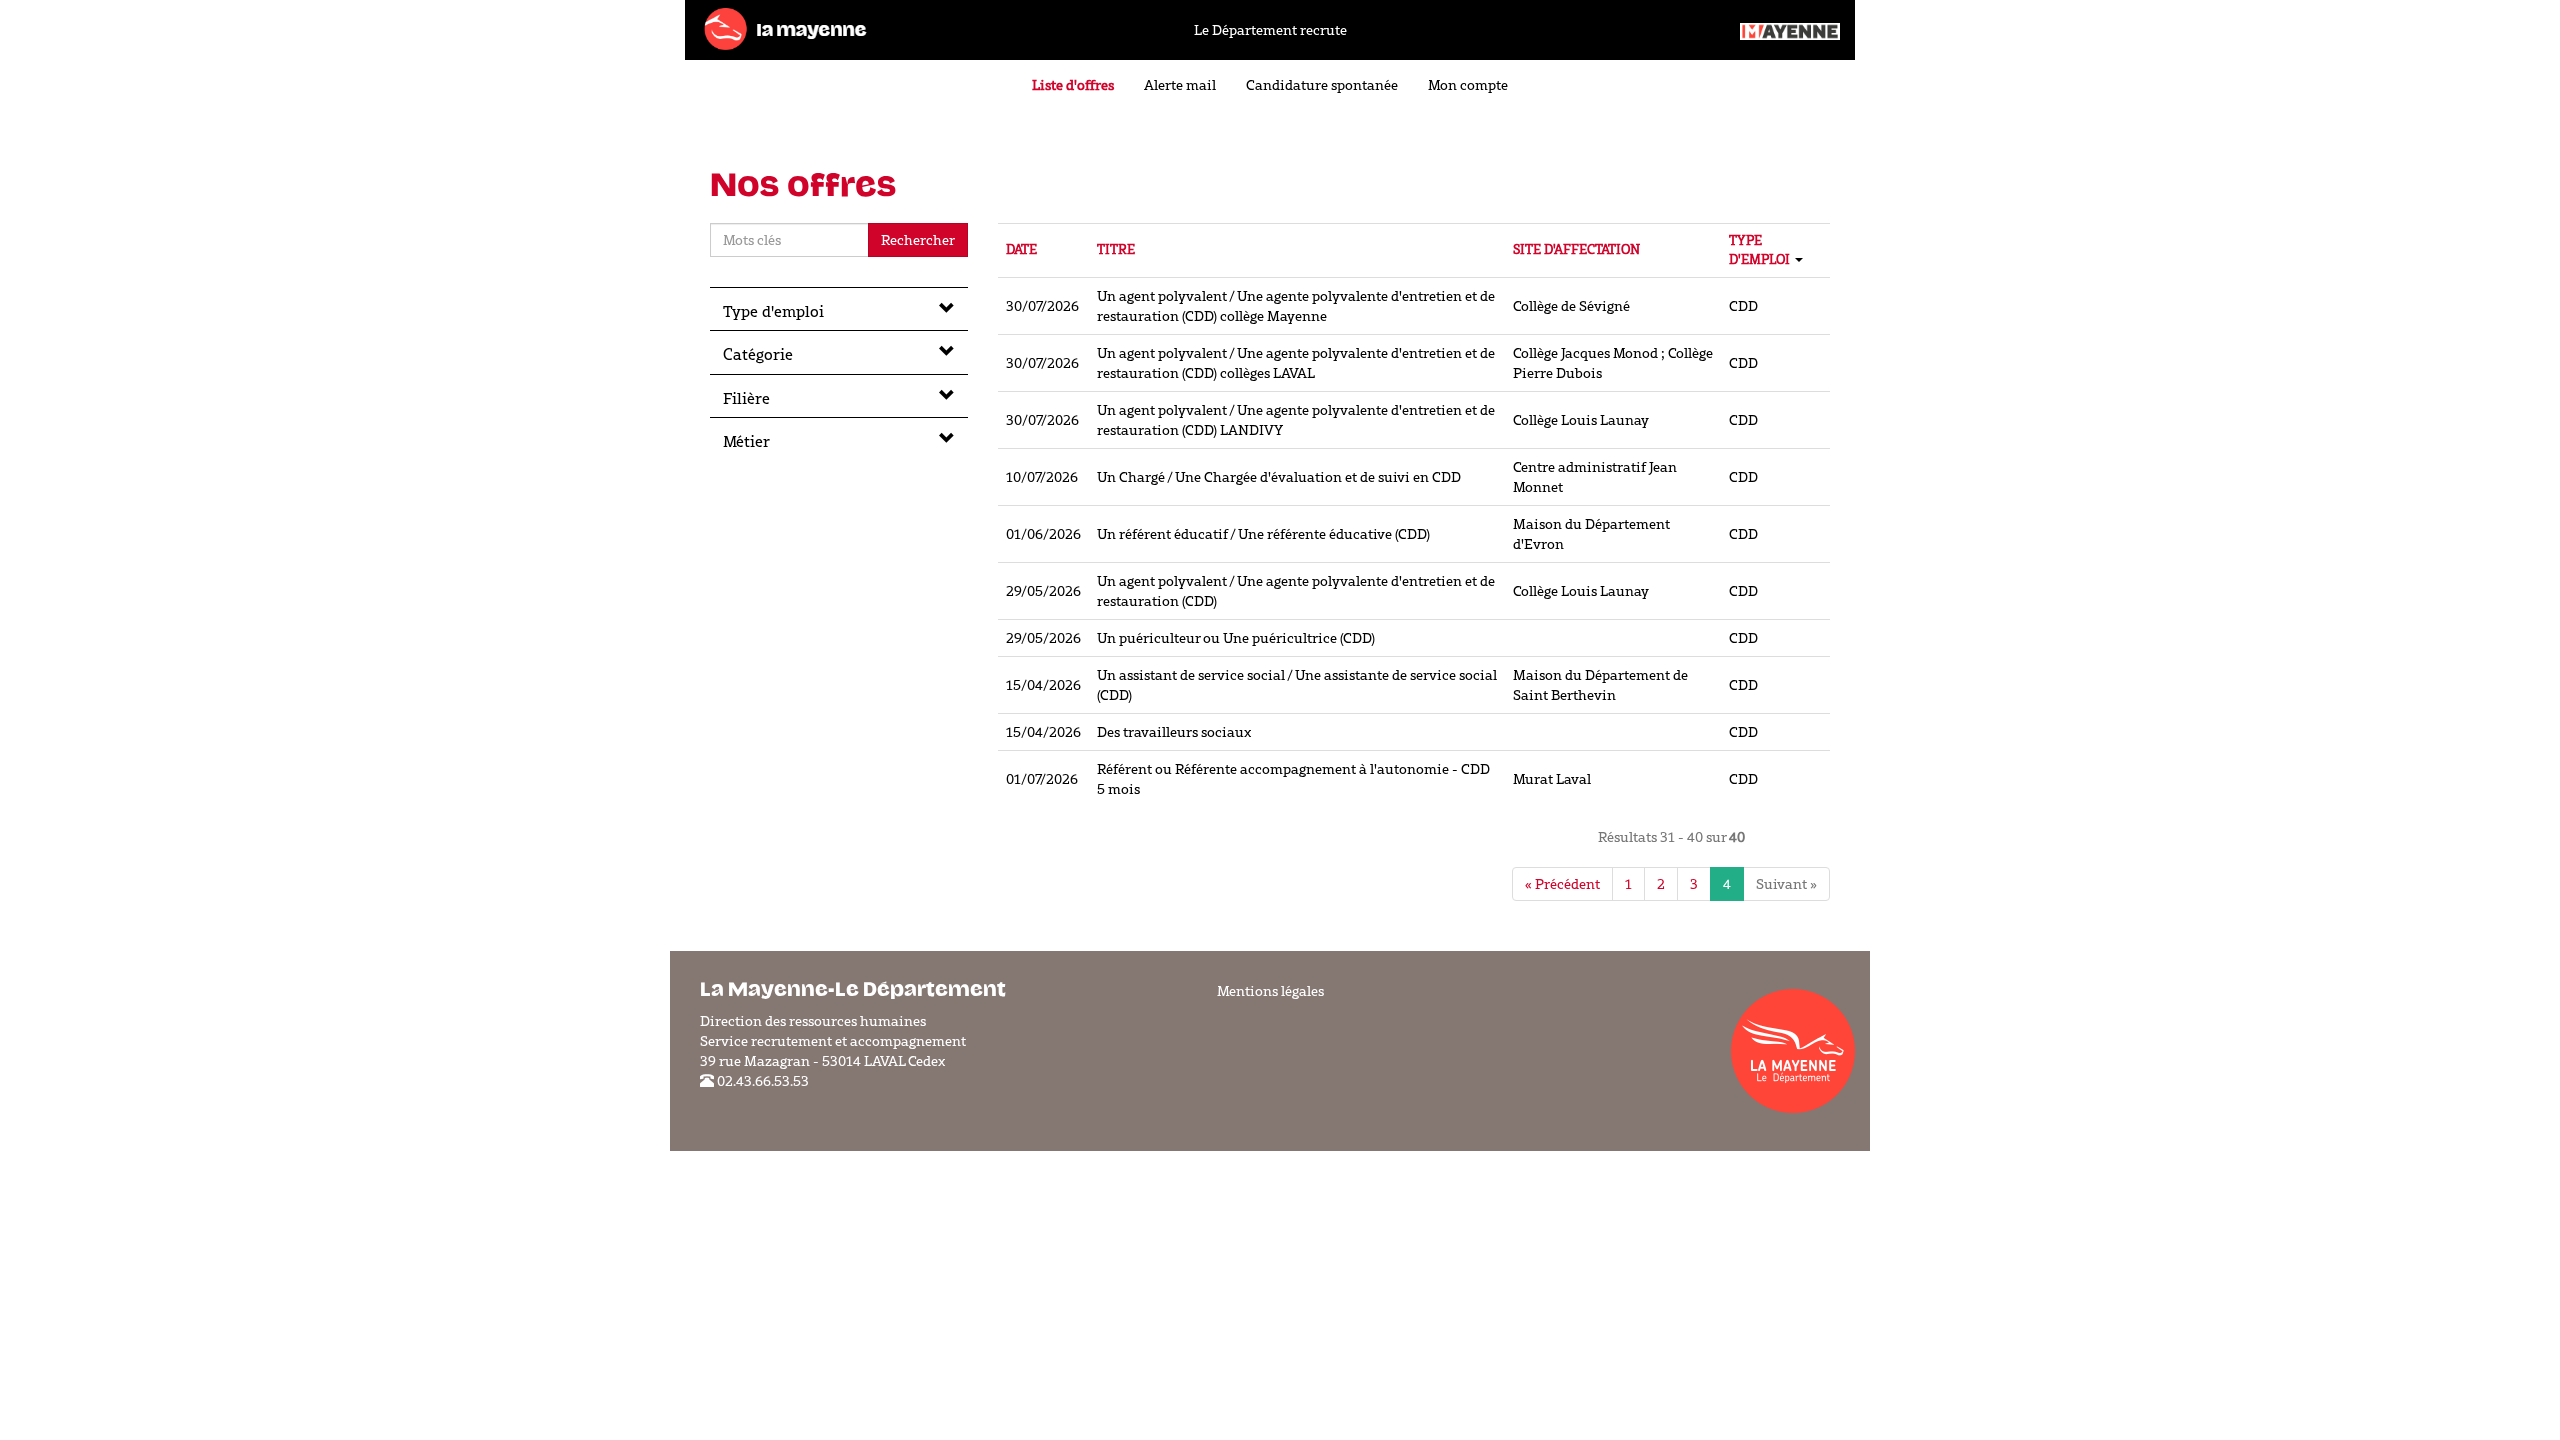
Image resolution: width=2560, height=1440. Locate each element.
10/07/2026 (1042, 477)
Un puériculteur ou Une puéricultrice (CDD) (1236, 638)
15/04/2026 (1043, 685)
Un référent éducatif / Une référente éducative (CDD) (1263, 534)
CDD (1743, 306)
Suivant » (1786, 884)
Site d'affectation (1576, 249)
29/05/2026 (1043, 591)
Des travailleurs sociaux (1174, 732)
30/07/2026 (1042, 306)
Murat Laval (1552, 779)
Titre (1116, 249)
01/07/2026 (1042, 779)
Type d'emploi (773, 311)
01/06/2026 (1043, 534)
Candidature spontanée (1322, 85)
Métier (746, 441)
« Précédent (1562, 884)
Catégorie (758, 354)
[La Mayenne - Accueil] (785, 28)
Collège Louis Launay (1581, 420)
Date (1021, 249)
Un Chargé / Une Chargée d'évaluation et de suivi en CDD (1279, 477)
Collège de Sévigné (1571, 306)
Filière (746, 398)
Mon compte (1468, 85)
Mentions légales (1270, 991)
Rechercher (918, 240)
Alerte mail (1180, 85)
